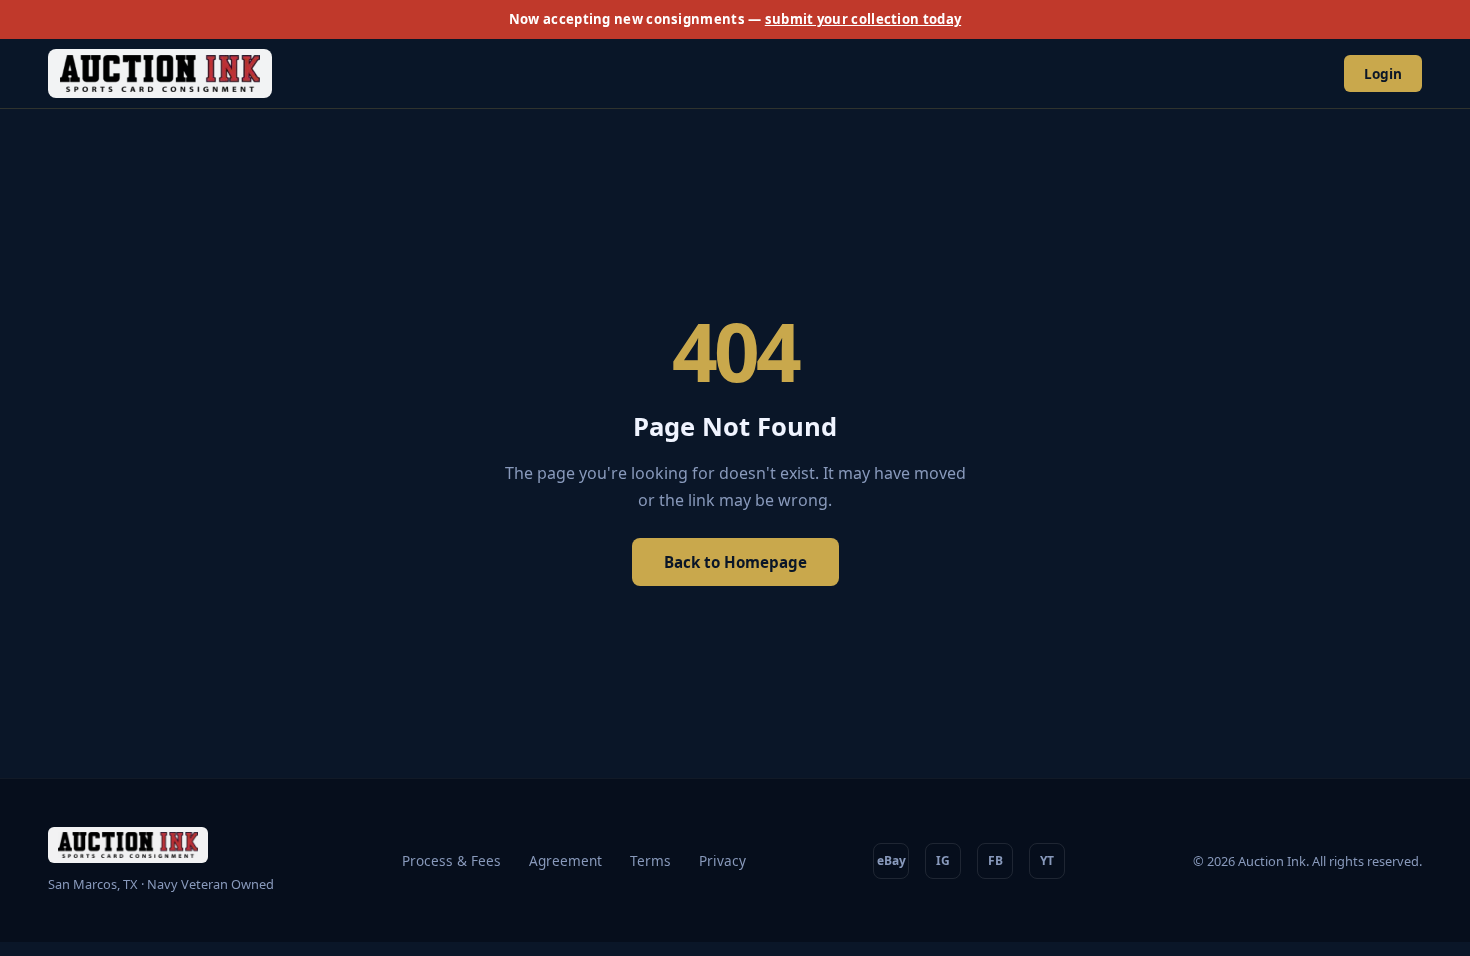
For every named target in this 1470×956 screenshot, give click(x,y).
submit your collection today (863, 19)
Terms (650, 860)
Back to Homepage (735, 562)
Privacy (722, 860)
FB (995, 860)
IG (943, 860)
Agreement (565, 860)
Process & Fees (451, 860)
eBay (891, 860)
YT (1047, 860)
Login (1383, 73)
